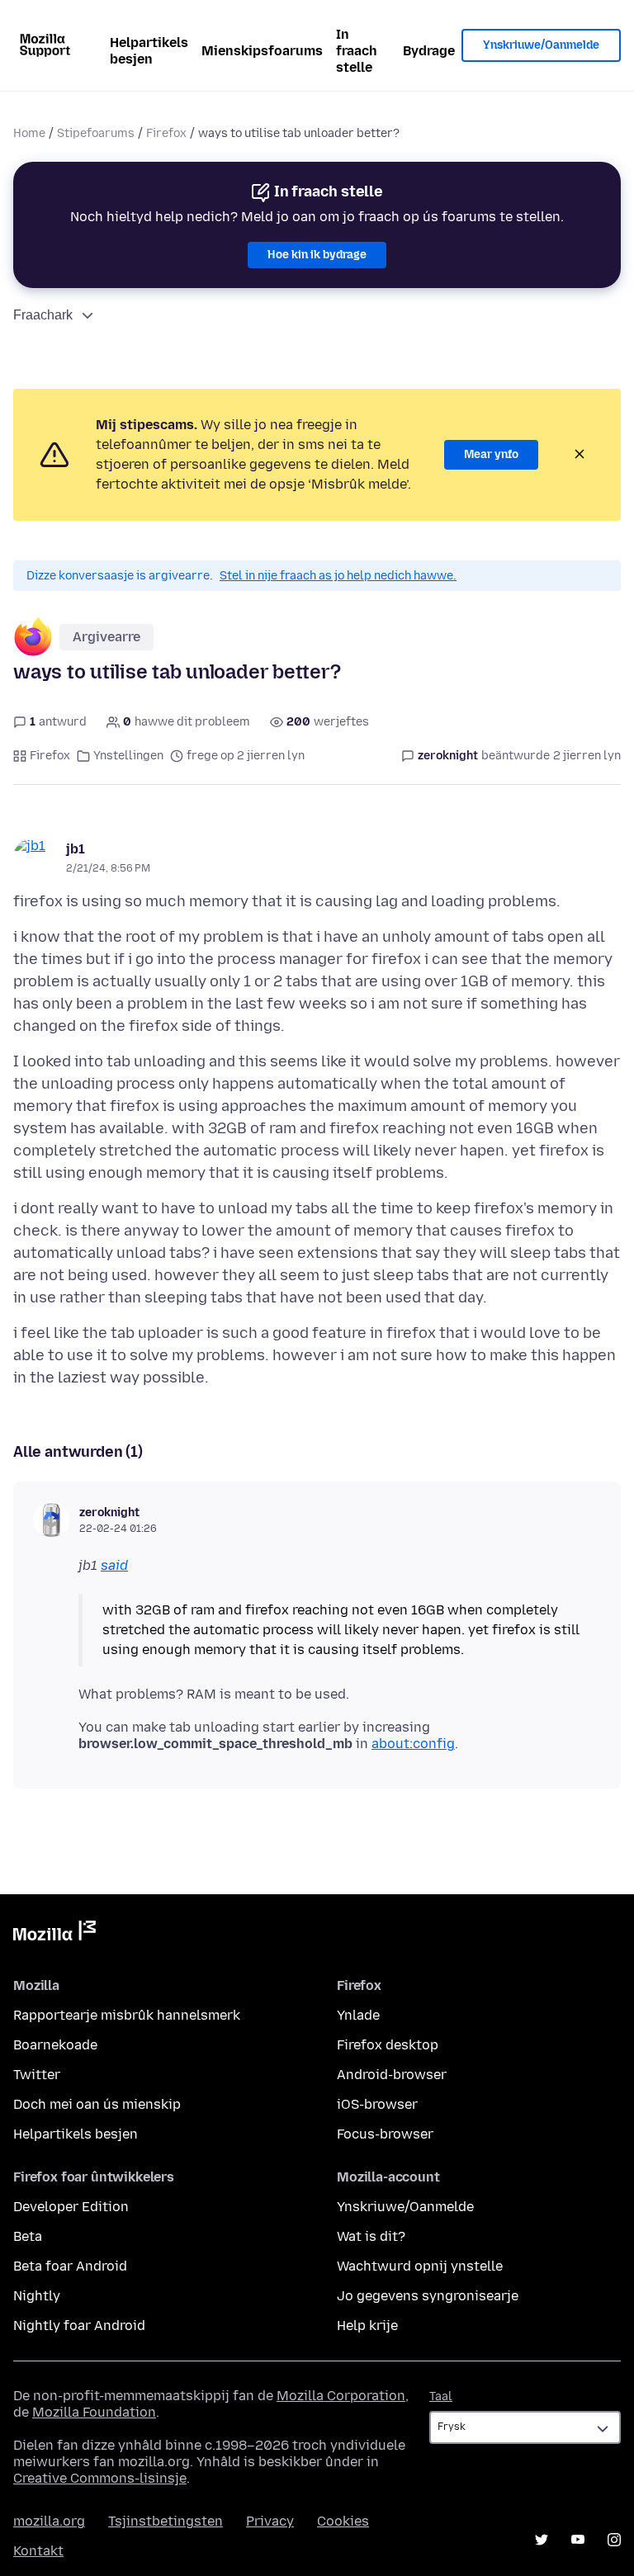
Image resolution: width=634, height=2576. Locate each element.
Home (29, 133)
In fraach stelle (357, 51)
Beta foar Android (70, 2266)
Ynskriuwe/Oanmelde (541, 45)
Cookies (343, 2521)
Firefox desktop (388, 2045)
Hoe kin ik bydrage (317, 255)
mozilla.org (49, 2521)
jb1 (76, 849)
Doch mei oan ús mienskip (97, 2104)
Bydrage (429, 51)
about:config (413, 1744)
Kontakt (38, 2551)
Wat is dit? (371, 2236)
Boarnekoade (55, 2045)
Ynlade (358, 2015)
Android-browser (392, 2075)
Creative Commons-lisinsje (100, 2478)
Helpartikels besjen (149, 51)
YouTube (578, 2540)
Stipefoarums (96, 133)
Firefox (166, 133)
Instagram (614, 2540)
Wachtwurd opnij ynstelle (420, 2266)
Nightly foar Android (79, 2325)
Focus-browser (385, 2134)
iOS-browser (377, 2104)
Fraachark (43, 315)
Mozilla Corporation (341, 2396)
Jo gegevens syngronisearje (428, 2296)
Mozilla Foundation (94, 2412)
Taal (441, 2396)
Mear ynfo (491, 454)
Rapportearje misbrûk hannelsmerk (127, 2015)
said (114, 1565)
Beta (28, 2236)
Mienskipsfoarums (262, 51)
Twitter (37, 2075)
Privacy (270, 2521)
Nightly (37, 2296)
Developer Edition (71, 2207)
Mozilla (54, 1934)
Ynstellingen (128, 756)
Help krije (367, 2325)
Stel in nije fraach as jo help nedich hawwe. (338, 576)
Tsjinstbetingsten (166, 2521)
